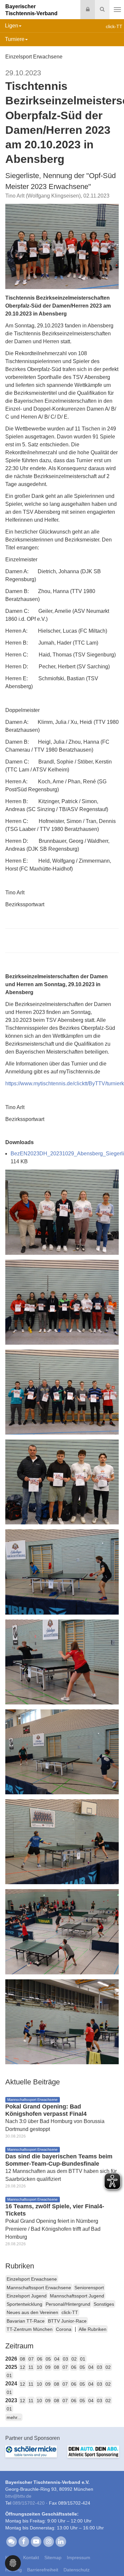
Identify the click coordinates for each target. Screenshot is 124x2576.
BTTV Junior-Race (67, 2321)
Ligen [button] (12, 26)
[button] (13, 2563)
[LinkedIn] (61, 2541)
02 (74, 2359)
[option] (31, 2455)
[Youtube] (36, 2541)
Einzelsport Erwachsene (32, 2279)
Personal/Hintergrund (68, 2304)
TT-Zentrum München (30, 2329)
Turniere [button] (15, 39)
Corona (64, 2329)
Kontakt (31, 2557)
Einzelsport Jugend (27, 2296)
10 (39, 2367)
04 (57, 2359)
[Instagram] (48, 2541)
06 (40, 2359)
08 (22, 2359)
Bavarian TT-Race (26, 2321)
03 (65, 2359)
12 (22, 2367)
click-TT (70, 2312)
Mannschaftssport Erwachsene (39, 2288)
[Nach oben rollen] (111, 2557)
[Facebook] (24, 2541)
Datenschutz (77, 2570)
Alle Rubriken (93, 2329)
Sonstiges (104, 2304)
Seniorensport (89, 2288)
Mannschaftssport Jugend (77, 2296)
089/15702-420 (29, 2503)
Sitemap (53, 2557)
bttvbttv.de (18, 2496)
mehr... (14, 2417)
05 (48, 2359)
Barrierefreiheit (43, 2570)
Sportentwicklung (24, 2304)
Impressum (79, 2557)
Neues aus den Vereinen (32, 2312)
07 (31, 2359)
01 (83, 2359)
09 (48, 2367)
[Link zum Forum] (11, 2541)
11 (31, 2367)
